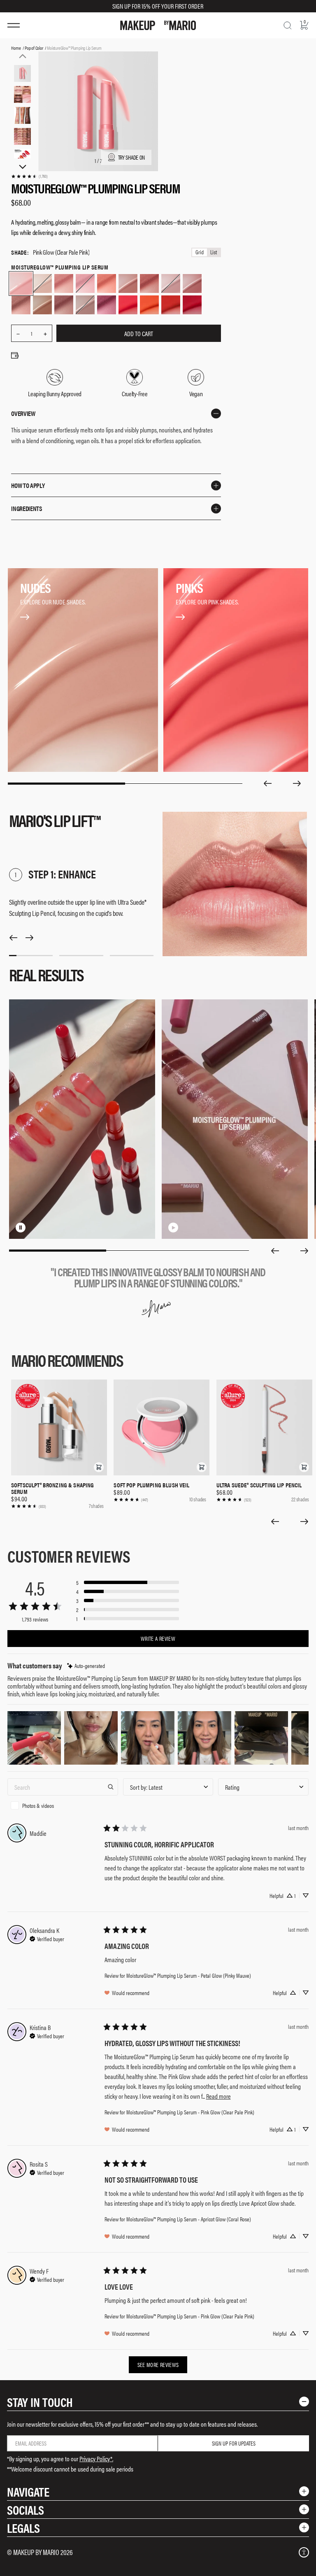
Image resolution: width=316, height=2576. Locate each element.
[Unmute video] (34, 1227)
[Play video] (173, 1227)
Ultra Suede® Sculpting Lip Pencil (259, 1485)
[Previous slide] (267, 783)
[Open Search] (288, 26)
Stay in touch (40, 2402)
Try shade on (132, 157)
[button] (99, 1467)
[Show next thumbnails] (23, 167)
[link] (29, 176)
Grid (200, 252)
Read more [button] (218, 2096)
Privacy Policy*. (96, 2459)
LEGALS (23, 2528)
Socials (26, 2510)
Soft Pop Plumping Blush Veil (151, 1485)
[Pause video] (21, 1227)
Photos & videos (38, 1805)
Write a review (158, 1638)
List (214, 252)
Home (16, 48)
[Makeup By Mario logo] (158, 25)
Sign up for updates (234, 2443)
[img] (86, 1666)
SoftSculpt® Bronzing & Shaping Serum (53, 1488)
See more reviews (158, 2365)
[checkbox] (63, 1805)
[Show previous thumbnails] (23, 56)
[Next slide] (297, 783)
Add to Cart (139, 333)
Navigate (28, 2491)
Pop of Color (34, 48)
